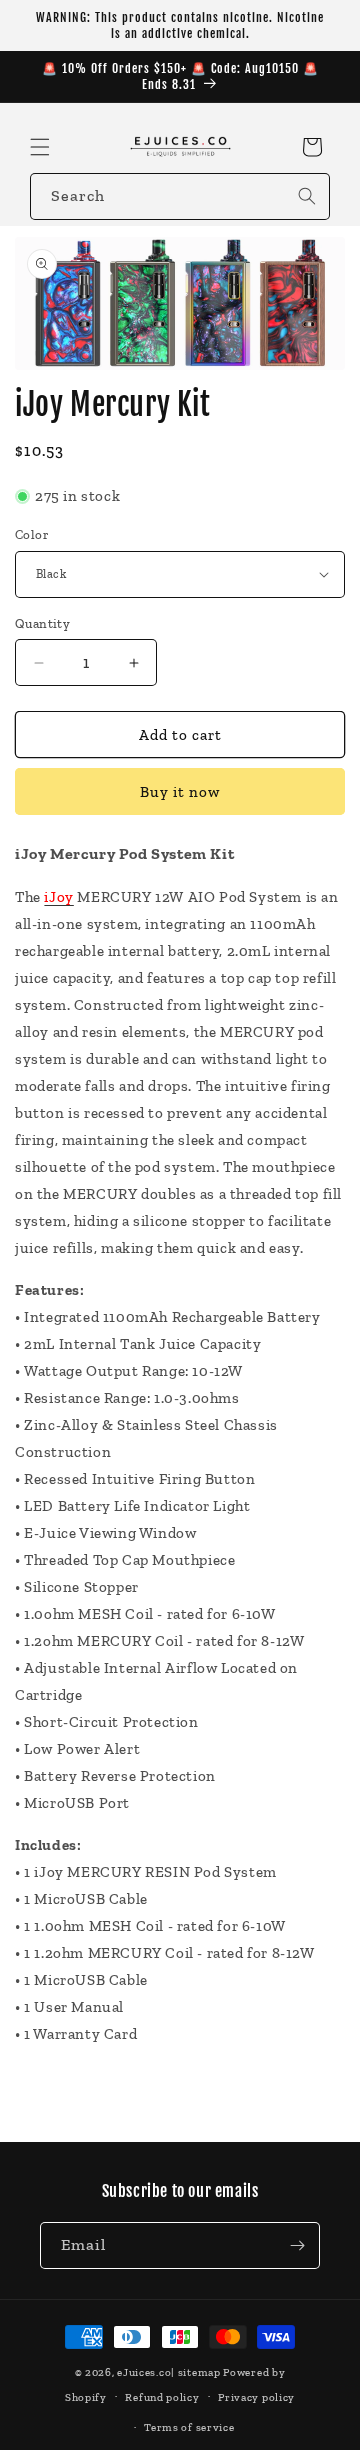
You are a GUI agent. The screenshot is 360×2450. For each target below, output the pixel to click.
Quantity (42, 623)
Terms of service (189, 2427)
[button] (40, 147)
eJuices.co (144, 2372)
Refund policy (162, 2397)
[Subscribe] (297, 2245)
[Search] (307, 196)
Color (32, 534)
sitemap (199, 2372)
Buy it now (180, 792)
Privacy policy (256, 2397)
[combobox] (180, 196)
